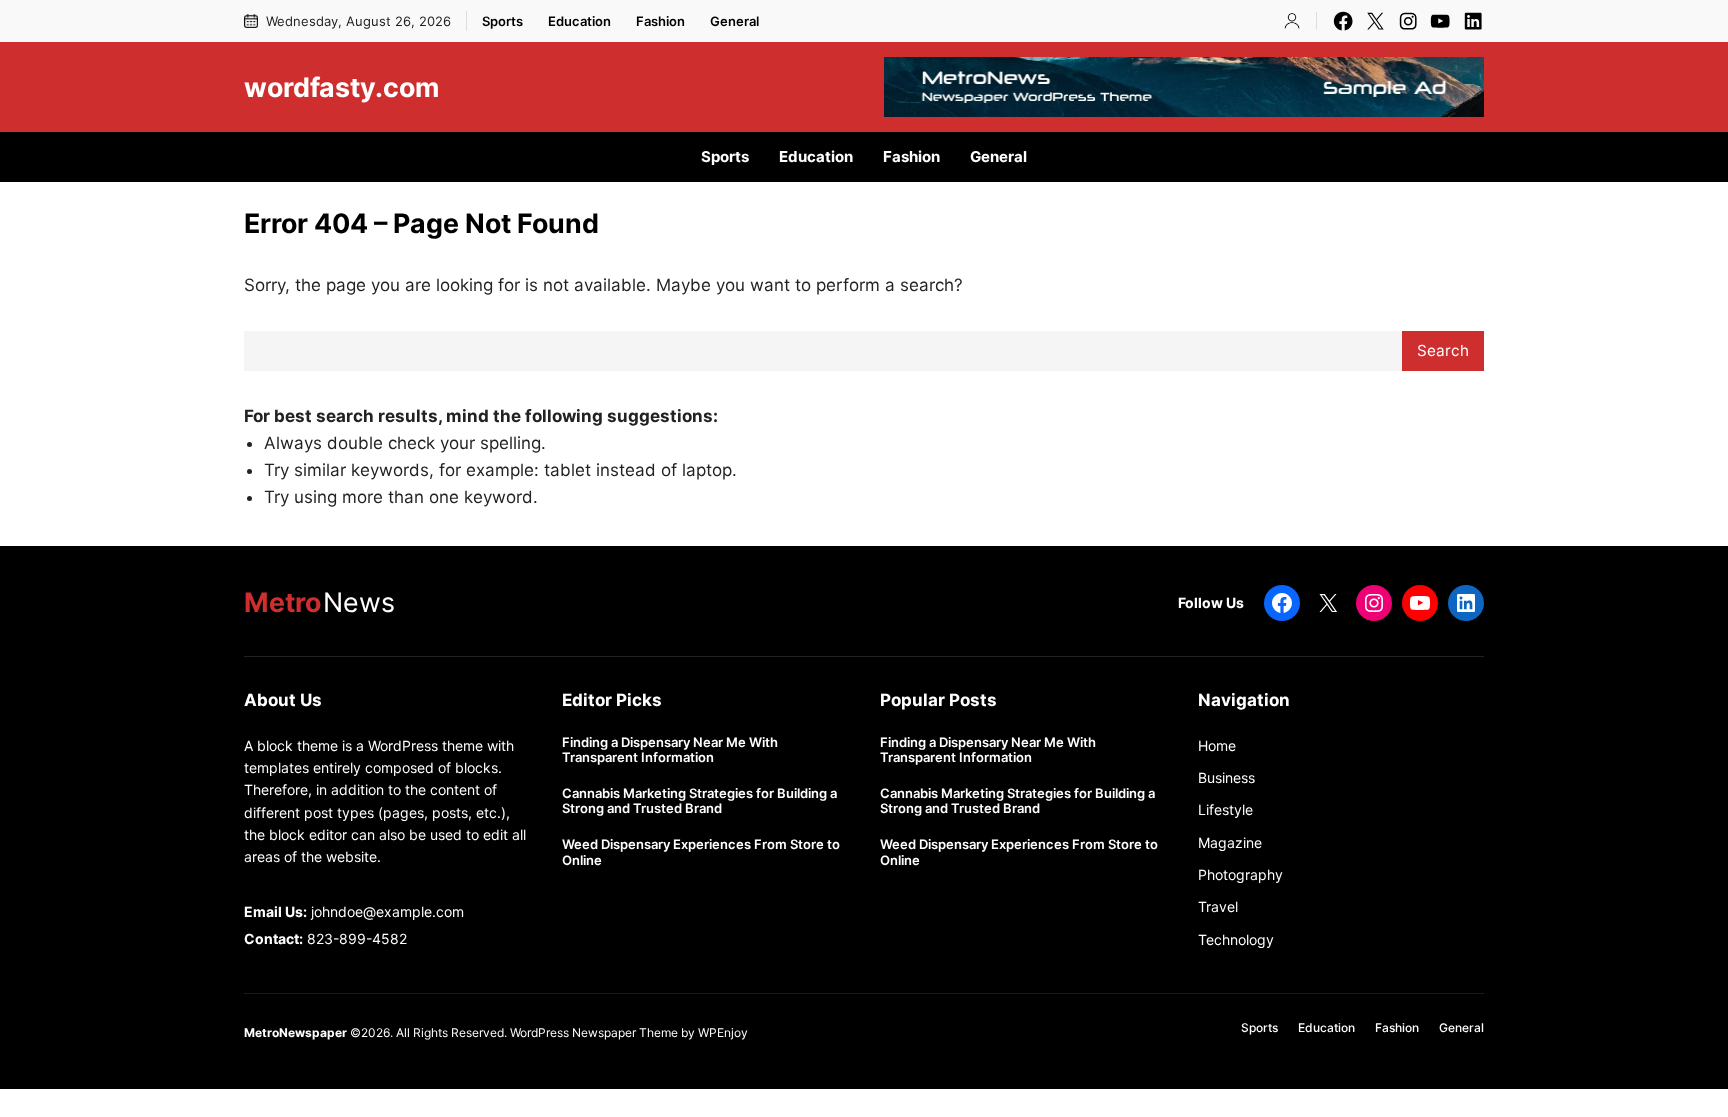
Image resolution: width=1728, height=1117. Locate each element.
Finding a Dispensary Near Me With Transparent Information (670, 750)
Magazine (1230, 842)
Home (1217, 745)
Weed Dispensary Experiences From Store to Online (701, 852)
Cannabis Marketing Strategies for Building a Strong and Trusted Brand (699, 801)
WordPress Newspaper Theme (594, 1032)
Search (1443, 350)
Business (1226, 777)
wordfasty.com (341, 87)
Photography (1240, 874)
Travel (1218, 906)
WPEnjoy (723, 1032)
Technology (1236, 939)
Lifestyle (1225, 809)
